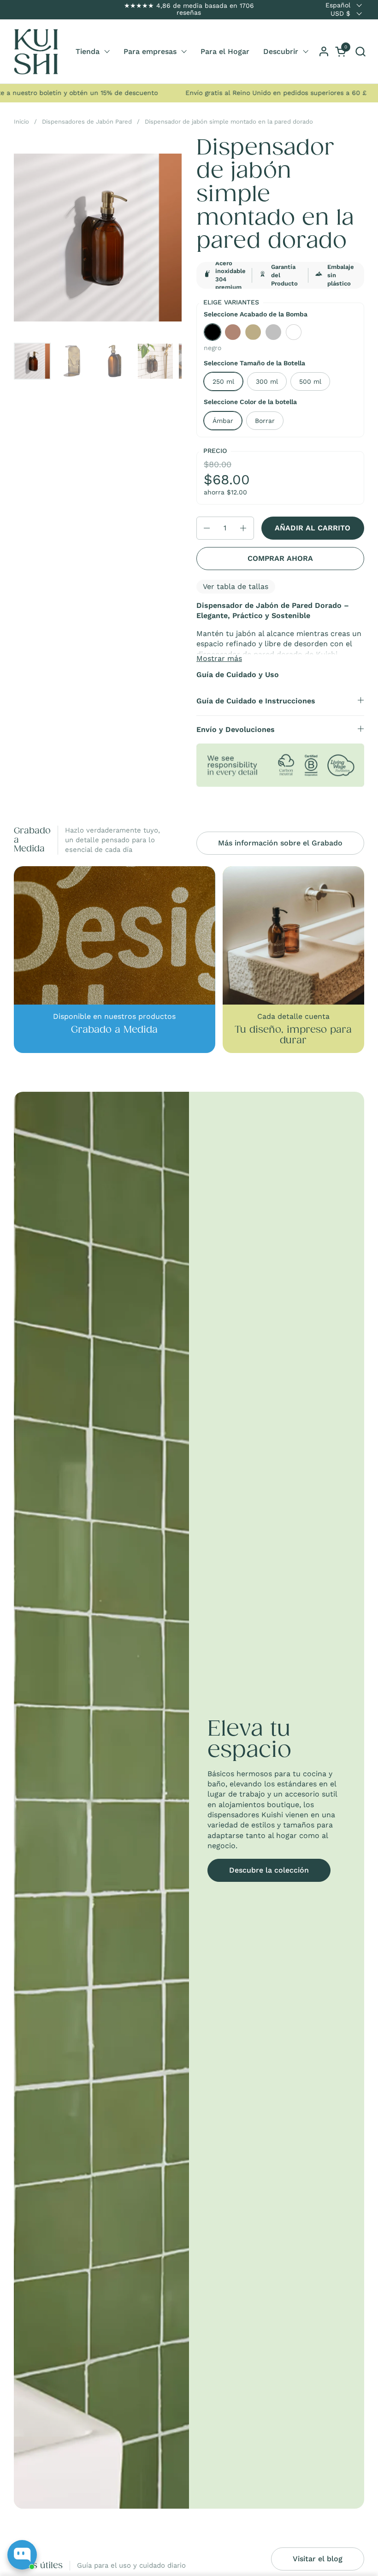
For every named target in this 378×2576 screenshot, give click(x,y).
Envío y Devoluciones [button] (236, 729)
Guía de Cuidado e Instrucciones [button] (256, 701)
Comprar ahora (280, 558)
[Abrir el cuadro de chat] (22, 2555)
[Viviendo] (36, 52)
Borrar (265, 421)
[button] (360, 51)
